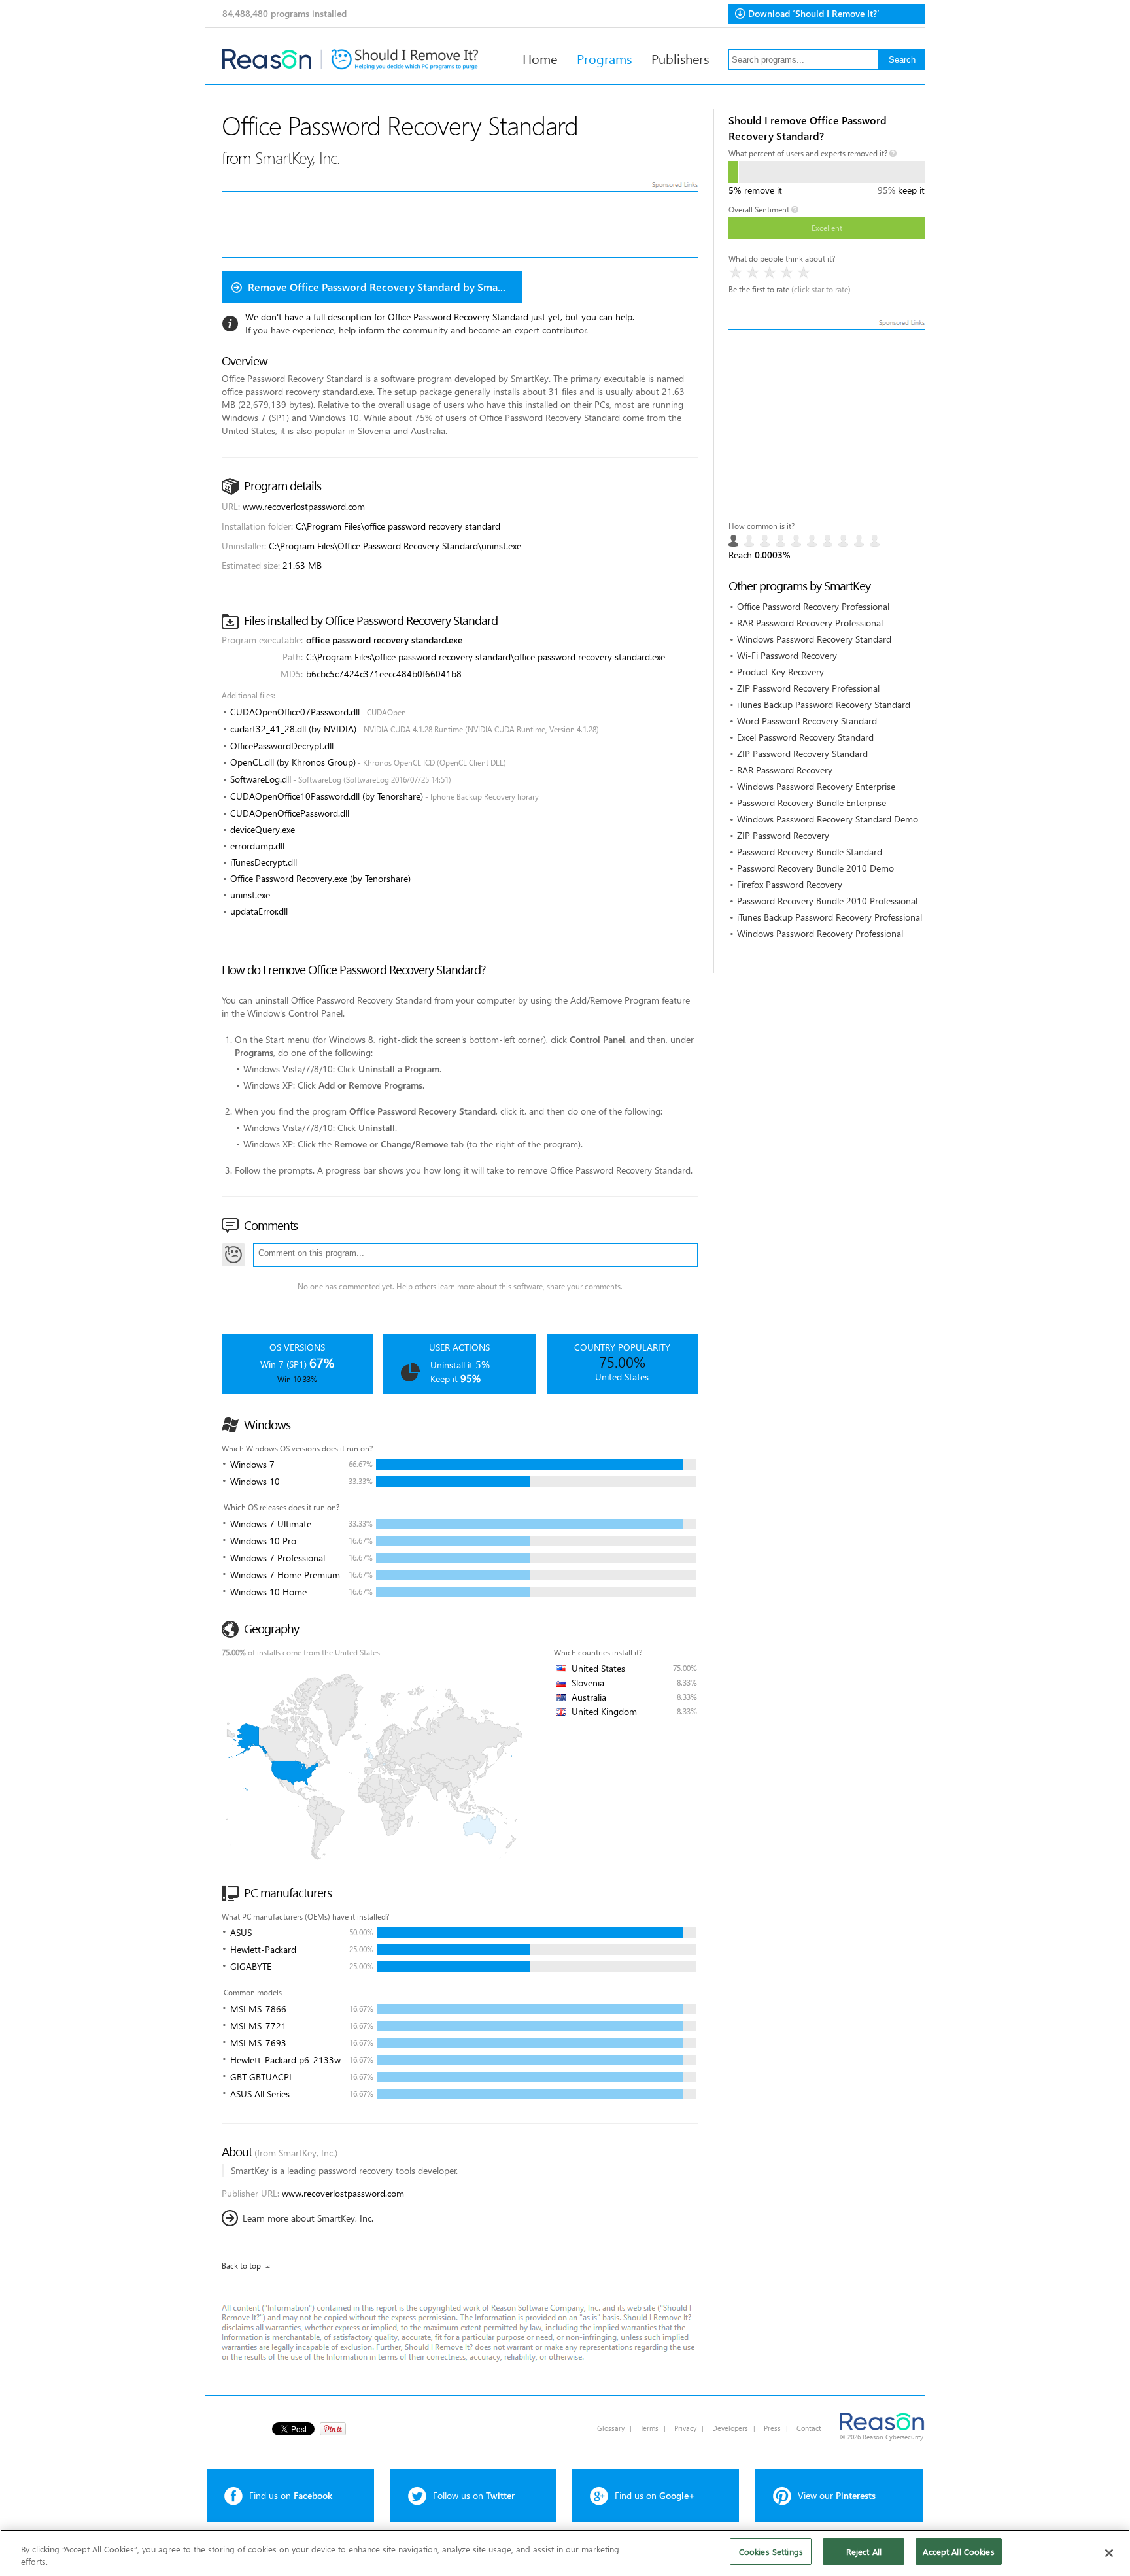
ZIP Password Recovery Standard (802, 754)
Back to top (241, 2266)
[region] (565, 2553)
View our (837, 2495)
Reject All (864, 2551)
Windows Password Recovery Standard (814, 639)
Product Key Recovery (780, 672)
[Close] (1109, 2553)
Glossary (611, 2428)
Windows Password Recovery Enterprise (816, 786)
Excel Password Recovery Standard (805, 737)
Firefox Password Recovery (790, 884)
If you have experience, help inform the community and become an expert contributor (416, 330)
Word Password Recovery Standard (807, 721)
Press (772, 2428)
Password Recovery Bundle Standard (810, 852)
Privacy (685, 2428)
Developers (730, 2428)
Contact (809, 2428)
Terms (649, 2428)
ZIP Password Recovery (783, 835)
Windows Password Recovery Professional (820, 933)
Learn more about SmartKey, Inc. (308, 2218)
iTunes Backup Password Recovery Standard (824, 704)
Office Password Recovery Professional (813, 606)
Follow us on (474, 2495)
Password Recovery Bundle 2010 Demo (815, 868)
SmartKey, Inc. (298, 157)
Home (540, 58)
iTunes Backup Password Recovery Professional (830, 917)
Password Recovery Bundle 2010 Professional (827, 901)
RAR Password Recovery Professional (810, 623)
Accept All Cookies (958, 2551)
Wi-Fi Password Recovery (787, 655)
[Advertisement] (827, 415)
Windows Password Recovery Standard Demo (828, 819)
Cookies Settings (771, 2551)
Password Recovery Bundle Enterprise (812, 803)
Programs (604, 58)
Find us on (291, 2495)
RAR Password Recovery (785, 770)
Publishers (680, 58)
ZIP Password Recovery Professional (808, 688)
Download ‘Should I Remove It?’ (814, 13)
